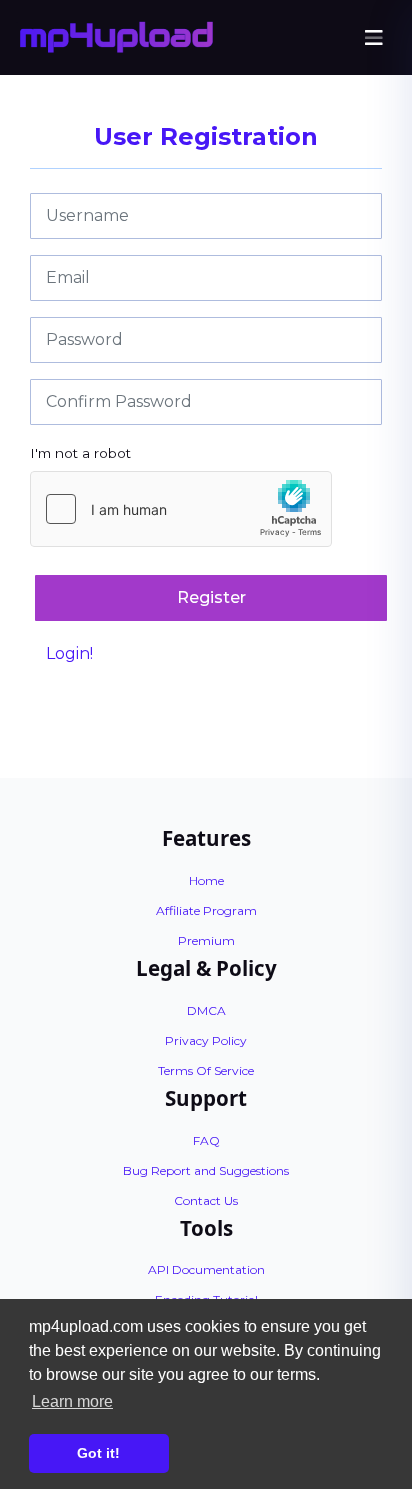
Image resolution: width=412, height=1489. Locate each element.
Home (206, 880)
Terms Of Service (206, 1070)
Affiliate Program (206, 910)
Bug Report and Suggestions (206, 1170)
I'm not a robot (80, 453)
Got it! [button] (98, 1453)
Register (211, 597)
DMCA (206, 1010)
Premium (206, 940)
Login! (69, 653)
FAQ (206, 1140)
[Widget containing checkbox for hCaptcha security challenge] (181, 509)
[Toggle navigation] (374, 38)
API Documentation (206, 1269)
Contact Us (206, 1200)
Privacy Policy (206, 1040)
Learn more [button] (72, 1401)
